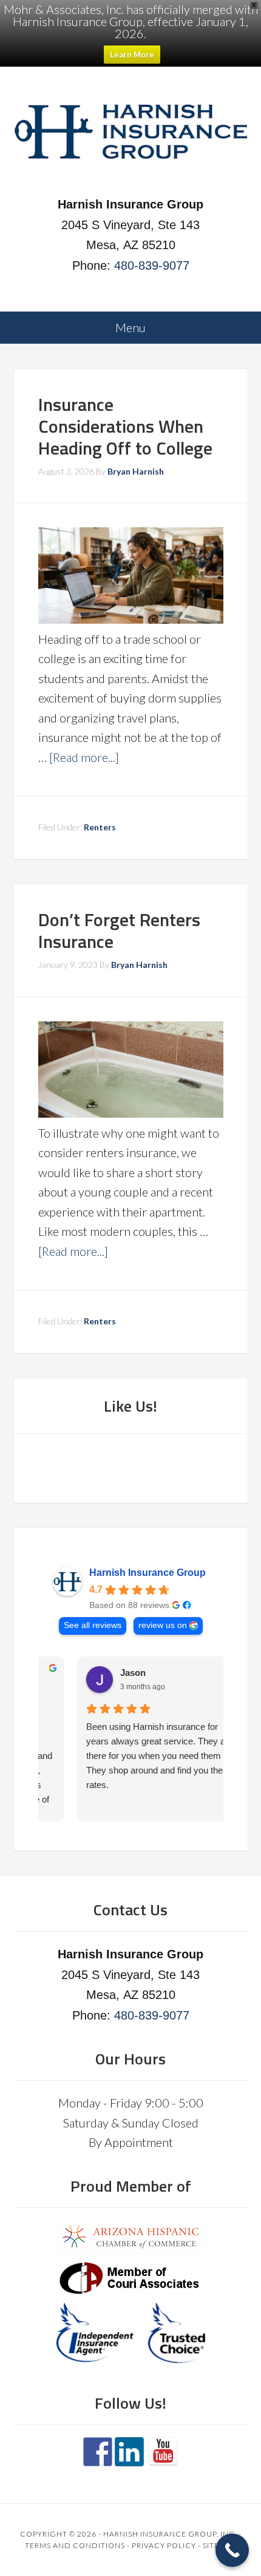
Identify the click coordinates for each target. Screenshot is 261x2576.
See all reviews (93, 1625)
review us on (163, 1625)
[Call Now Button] (232, 2550)
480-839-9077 (152, 265)
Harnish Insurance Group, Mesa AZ (131, 133)
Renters (100, 827)
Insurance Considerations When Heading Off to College (125, 426)
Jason (100, 1673)
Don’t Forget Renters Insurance (119, 930)
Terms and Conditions (75, 2545)
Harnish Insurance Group (147, 1573)
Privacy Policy (164, 2545)
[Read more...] (84, 757)
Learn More (132, 55)
